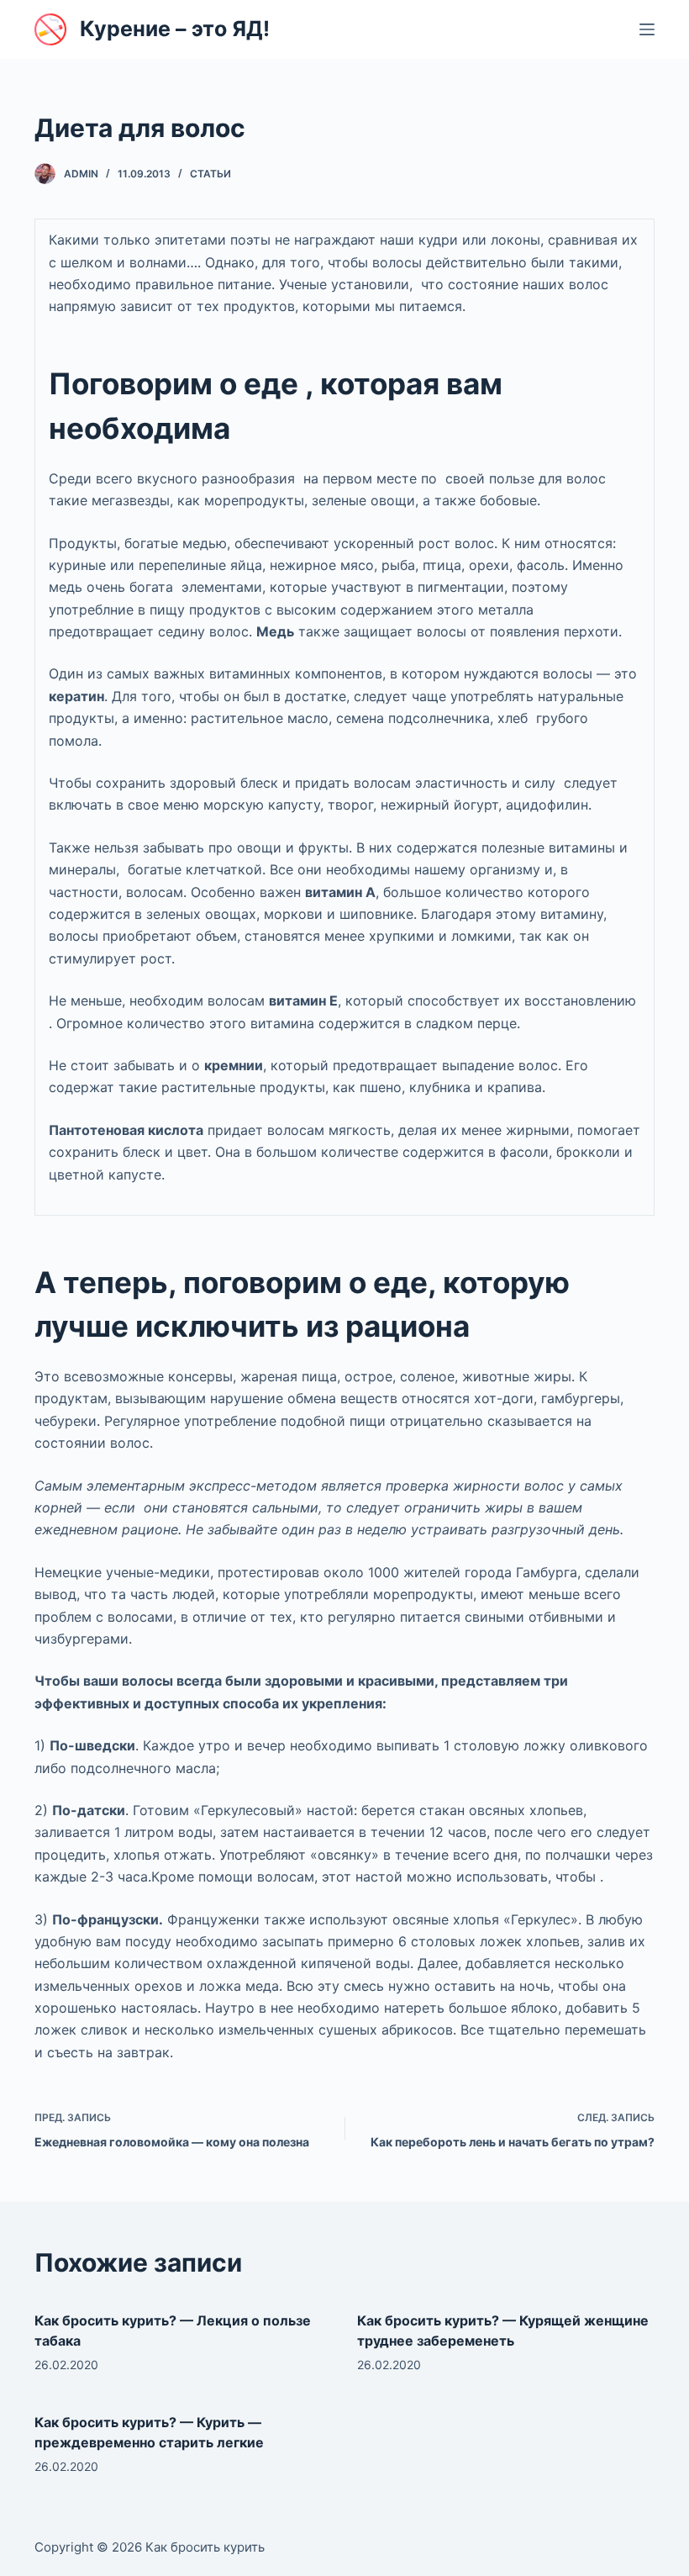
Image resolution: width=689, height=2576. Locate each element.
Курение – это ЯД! (175, 29)
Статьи (210, 174)
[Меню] (647, 29)
